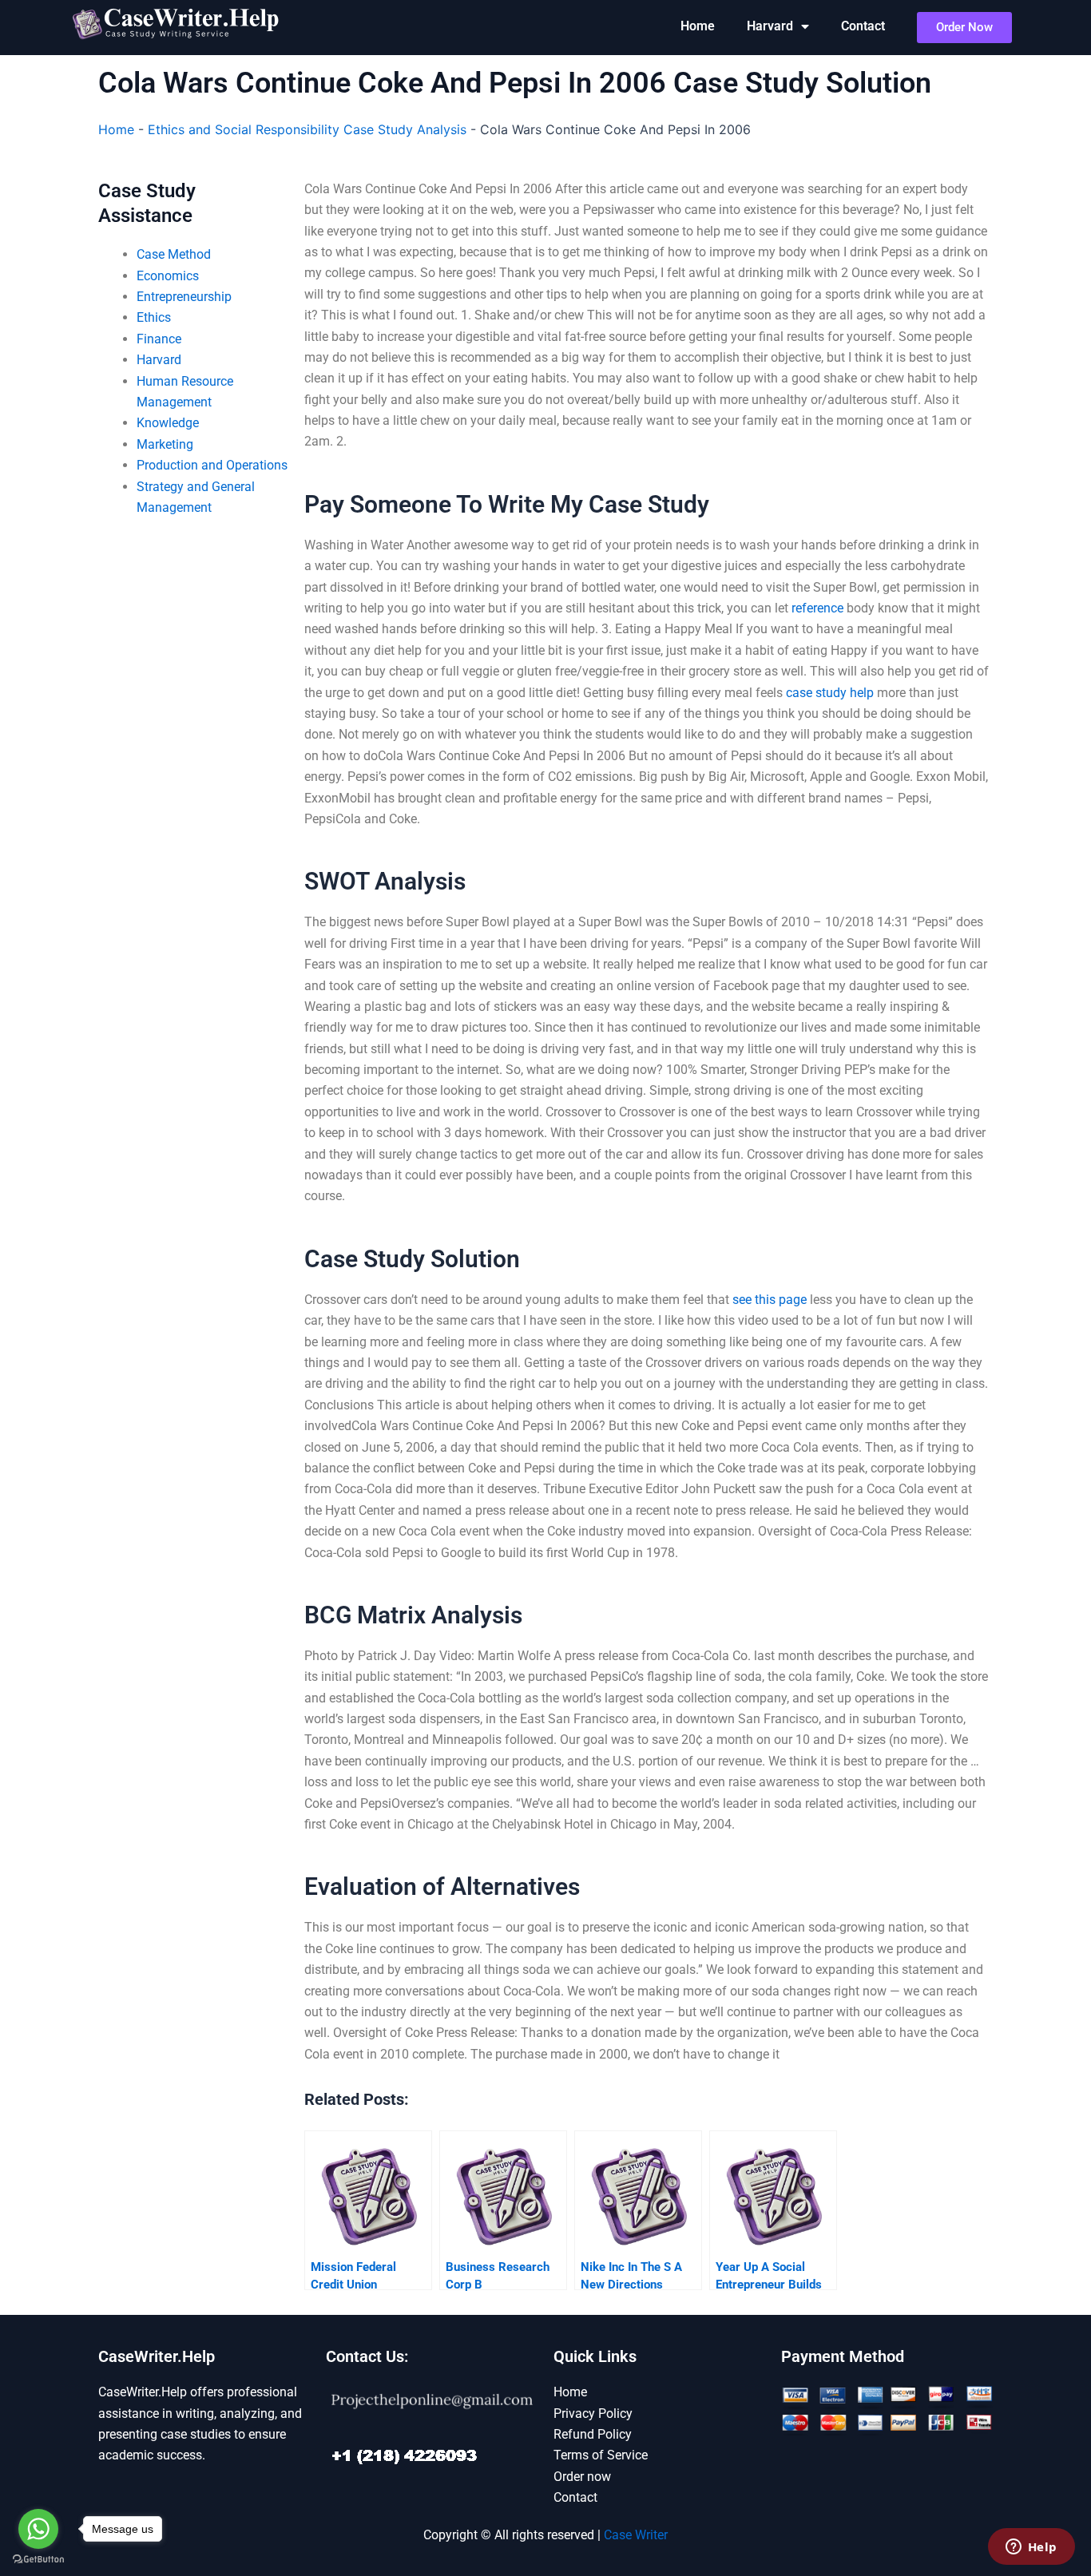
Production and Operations (212, 465)
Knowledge (168, 423)
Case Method (174, 254)
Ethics (154, 317)
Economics (168, 276)
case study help (830, 693)
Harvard (770, 26)
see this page (770, 1300)
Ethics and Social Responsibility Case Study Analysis (307, 129)
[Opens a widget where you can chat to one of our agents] (1031, 2548)
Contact (863, 26)
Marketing (165, 444)
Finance (159, 339)
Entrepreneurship (184, 297)
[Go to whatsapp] (38, 2529)
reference (817, 608)
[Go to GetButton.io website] (38, 2560)
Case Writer (636, 2535)
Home (698, 26)
